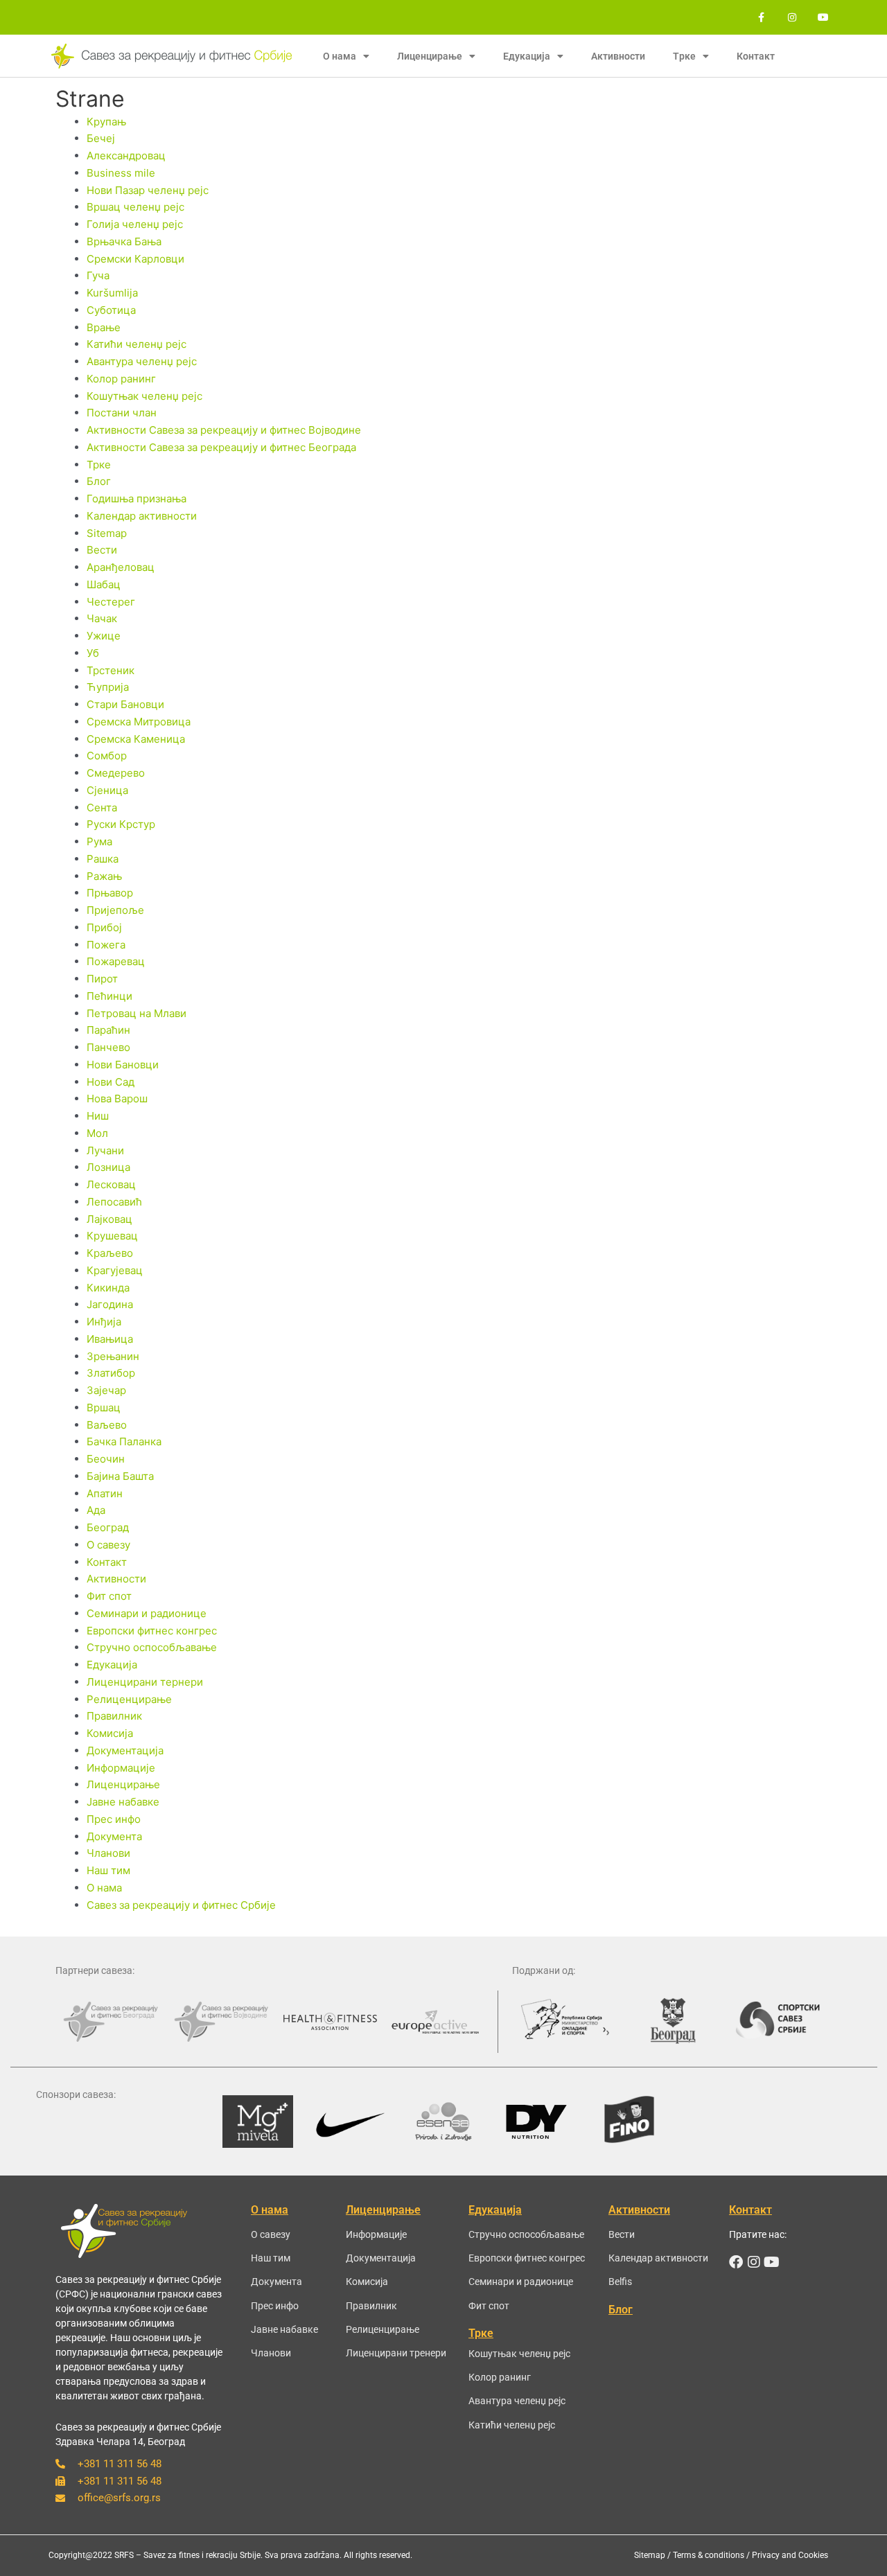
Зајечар (106, 1390)
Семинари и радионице (147, 1613)
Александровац (126, 156)
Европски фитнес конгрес (152, 1631)
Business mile (121, 173)
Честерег (111, 602)
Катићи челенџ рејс (137, 344)
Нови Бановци (123, 1065)
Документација (125, 1750)
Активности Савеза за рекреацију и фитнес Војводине (224, 430)
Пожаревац (116, 961)
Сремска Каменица (136, 739)
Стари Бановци (125, 704)
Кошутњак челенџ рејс (144, 396)
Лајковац (109, 1219)
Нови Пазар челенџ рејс (148, 190)
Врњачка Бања (124, 241)
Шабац (104, 584)
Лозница (108, 1167)
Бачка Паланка (124, 1441)
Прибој (104, 927)
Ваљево (107, 1425)
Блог (99, 481)
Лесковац (111, 1184)
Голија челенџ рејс (135, 224)
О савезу (108, 1545)
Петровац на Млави (137, 1013)
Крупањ (106, 122)
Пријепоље (115, 910)
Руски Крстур (121, 824)
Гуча (98, 275)
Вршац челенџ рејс (135, 207)
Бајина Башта (120, 1476)
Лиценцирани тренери (396, 2353)
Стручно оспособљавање (152, 1647)
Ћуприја (108, 687)
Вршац (104, 1408)
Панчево (108, 1047)
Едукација (112, 1665)
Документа (114, 1836)
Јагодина (110, 1304)
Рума (99, 841)
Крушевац (112, 1236)
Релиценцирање (129, 1699)
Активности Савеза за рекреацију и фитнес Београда (221, 447)
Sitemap (107, 533)
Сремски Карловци (135, 259)
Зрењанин (113, 1356)
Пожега (106, 945)
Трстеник (111, 670)
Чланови (108, 1853)
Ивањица (110, 1339)
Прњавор (110, 893)
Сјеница (107, 790)
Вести (102, 550)
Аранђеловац (121, 567)
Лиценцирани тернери (145, 1682)
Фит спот (109, 1596)
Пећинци (109, 996)
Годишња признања (137, 499)
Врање (104, 327)
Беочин (106, 1459)
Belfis (620, 2282)
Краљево (110, 1253)
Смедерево (116, 773)
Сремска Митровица (139, 722)
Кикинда (108, 1288)
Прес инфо (114, 1819)
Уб (93, 653)
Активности (618, 56)
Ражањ (104, 876)
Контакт (756, 56)
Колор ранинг (121, 379)
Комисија (110, 1733)
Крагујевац (115, 1270)
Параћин (108, 1030)
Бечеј (101, 138)
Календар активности (142, 516)
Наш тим (108, 1870)
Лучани (105, 1150)
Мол (97, 1133)
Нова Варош (117, 1099)
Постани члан (122, 413)
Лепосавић (114, 1202)
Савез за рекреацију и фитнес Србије (181, 1905)
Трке (99, 465)
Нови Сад (111, 1082)
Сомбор (107, 756)
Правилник (114, 1716)
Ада (96, 1510)
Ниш (98, 1116)
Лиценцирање (123, 1784)
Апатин (105, 1493)
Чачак (102, 618)
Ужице (104, 636)
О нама (104, 1888)
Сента (102, 808)
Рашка (103, 859)
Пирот (102, 979)
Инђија (104, 1322)
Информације (121, 1768)
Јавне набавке (123, 1802)
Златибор (111, 1373)
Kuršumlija (112, 293)
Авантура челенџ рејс (142, 361)
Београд (108, 1527)
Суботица (111, 310)
